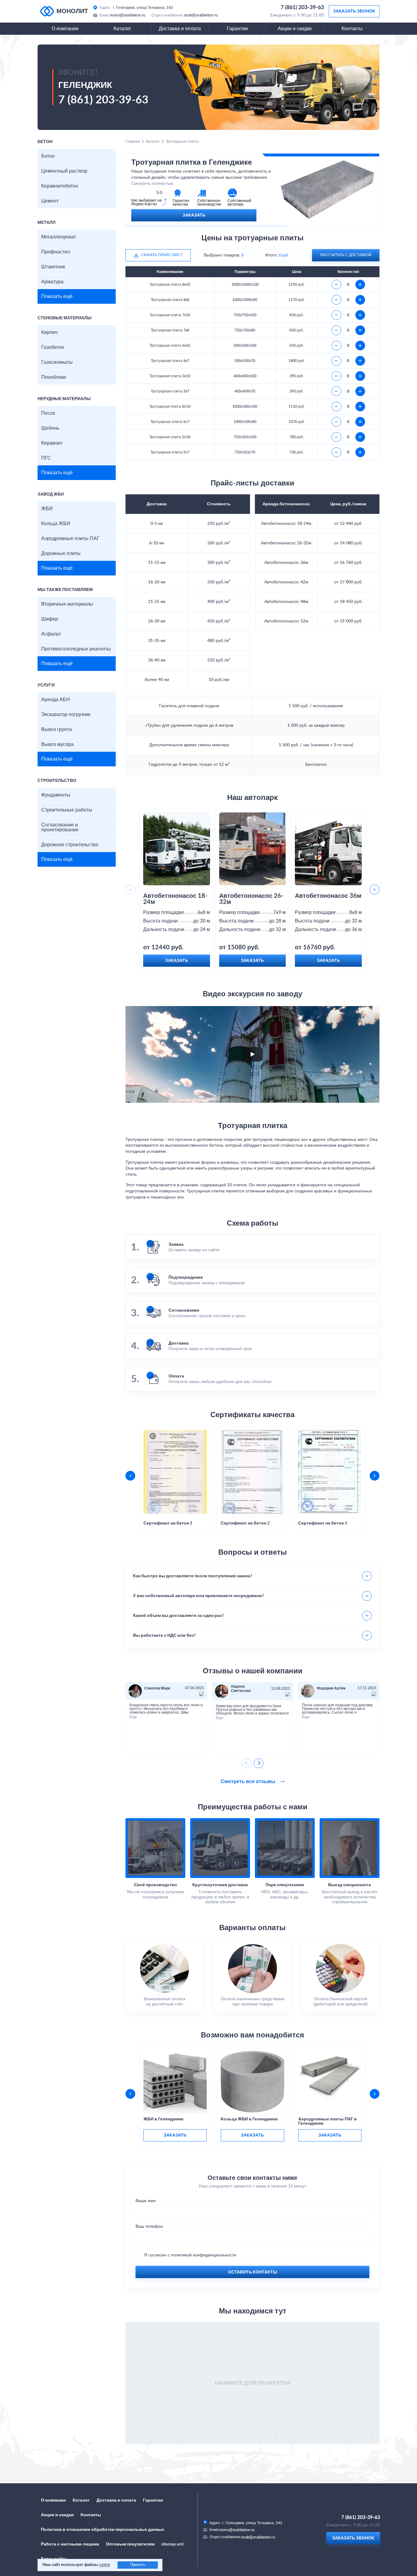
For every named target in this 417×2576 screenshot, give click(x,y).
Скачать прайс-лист (162, 255)
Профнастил (56, 252)
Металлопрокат (59, 237)
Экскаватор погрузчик (66, 715)
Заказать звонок (354, 11)
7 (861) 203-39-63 (302, 8)
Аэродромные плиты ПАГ (70, 539)
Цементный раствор (64, 171)
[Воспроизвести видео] (252, 1054)
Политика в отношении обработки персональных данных (103, 2530)
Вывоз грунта (56, 729)
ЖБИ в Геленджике (163, 2119)
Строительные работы (67, 810)
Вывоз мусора (57, 744)
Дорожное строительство (70, 845)
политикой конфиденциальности (204, 2255)
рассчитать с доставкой (346, 255)
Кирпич (49, 332)
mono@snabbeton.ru (128, 15)
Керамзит (52, 443)
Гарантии (237, 29)
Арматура (52, 282)
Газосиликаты (57, 362)
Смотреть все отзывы (249, 1782)
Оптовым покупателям (130, 2544)
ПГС (46, 458)
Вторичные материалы (67, 604)
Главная (133, 142)
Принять (138, 2565)
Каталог (122, 29)
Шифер (50, 619)
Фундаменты (56, 795)
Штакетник (53, 267)
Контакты (352, 29)
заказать (175, 2135)
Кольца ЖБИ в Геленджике (249, 2119)
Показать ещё (57, 296)
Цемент (50, 201)
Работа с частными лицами (70, 2544)
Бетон (48, 156)
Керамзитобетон (60, 186)
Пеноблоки (54, 377)
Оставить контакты (253, 2272)
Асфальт (51, 634)
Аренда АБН (56, 700)
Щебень (50, 428)
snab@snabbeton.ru (201, 15)
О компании (65, 29)
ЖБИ (47, 509)
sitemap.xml (172, 2544)
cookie (105, 2565)
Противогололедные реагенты (76, 649)
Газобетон (53, 347)
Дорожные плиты (61, 554)
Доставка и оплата (180, 29)
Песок (48, 413)
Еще (133, 1717)
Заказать (194, 215)
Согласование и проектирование (60, 827)
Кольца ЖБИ (56, 524)
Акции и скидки (295, 29)
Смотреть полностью (152, 184)
